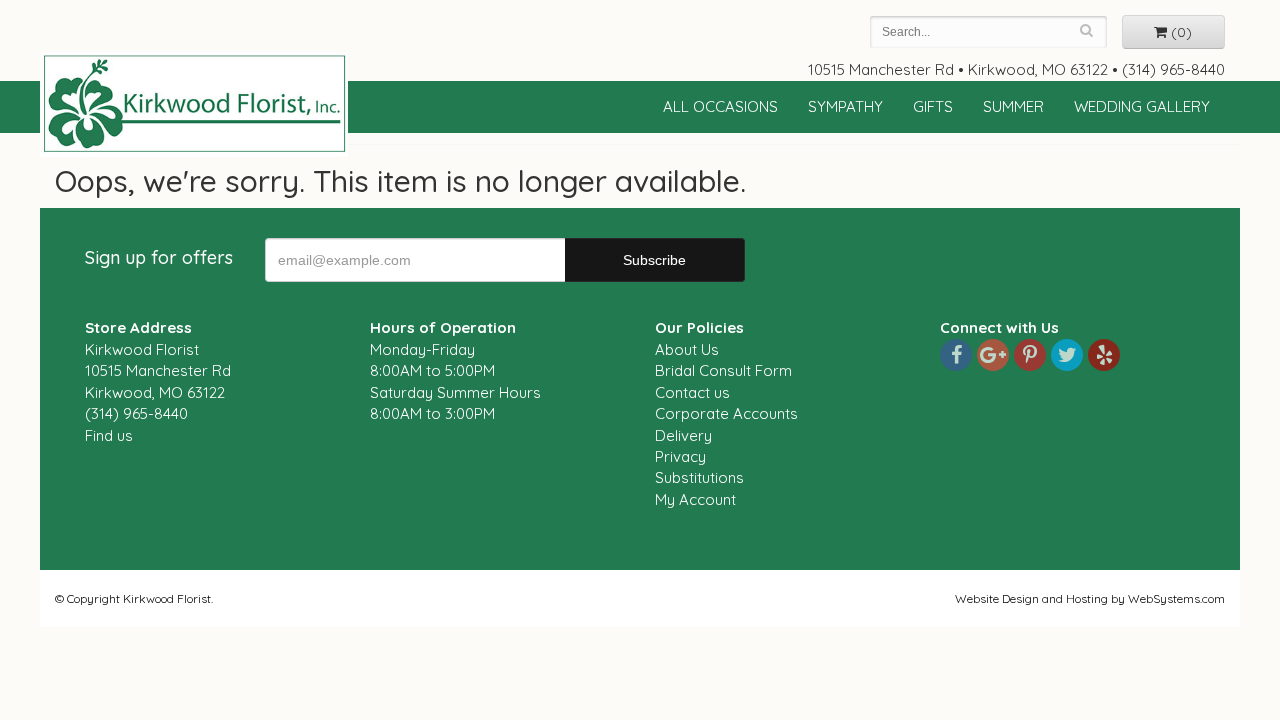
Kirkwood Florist (194, 104)
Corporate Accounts (726, 413)
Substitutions (699, 477)
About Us (687, 349)
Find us (109, 435)
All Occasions (720, 106)
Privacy (680, 456)
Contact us (692, 392)
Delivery (683, 435)
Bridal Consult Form (723, 370)
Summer (1013, 106)
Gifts (933, 106)
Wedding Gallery (1142, 106)
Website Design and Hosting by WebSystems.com (1090, 598)
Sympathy (845, 106)
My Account (695, 499)
